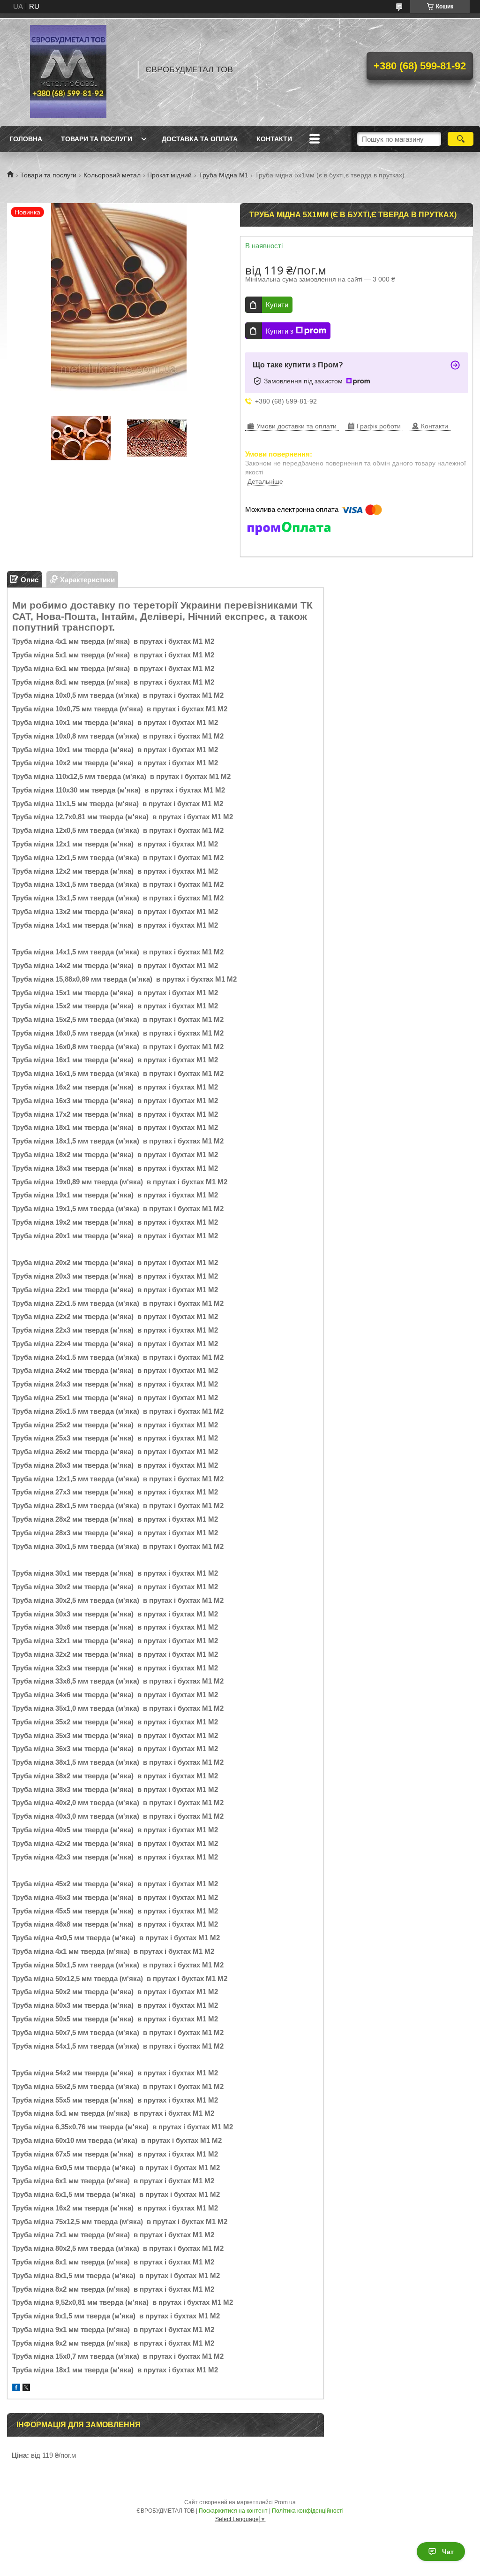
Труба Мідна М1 (224, 175)
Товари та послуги (97, 139)
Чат (448, 2552)
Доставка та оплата (200, 139)
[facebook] (16, 2389)
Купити (277, 305)
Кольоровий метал (112, 175)
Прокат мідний (169, 175)
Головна (26, 139)
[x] (26, 2389)
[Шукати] (461, 139)
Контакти (274, 139)
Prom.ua (285, 2502)
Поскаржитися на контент (233, 2511)
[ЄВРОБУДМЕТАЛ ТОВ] (68, 69)
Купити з (280, 331)
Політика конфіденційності (308, 2511)
